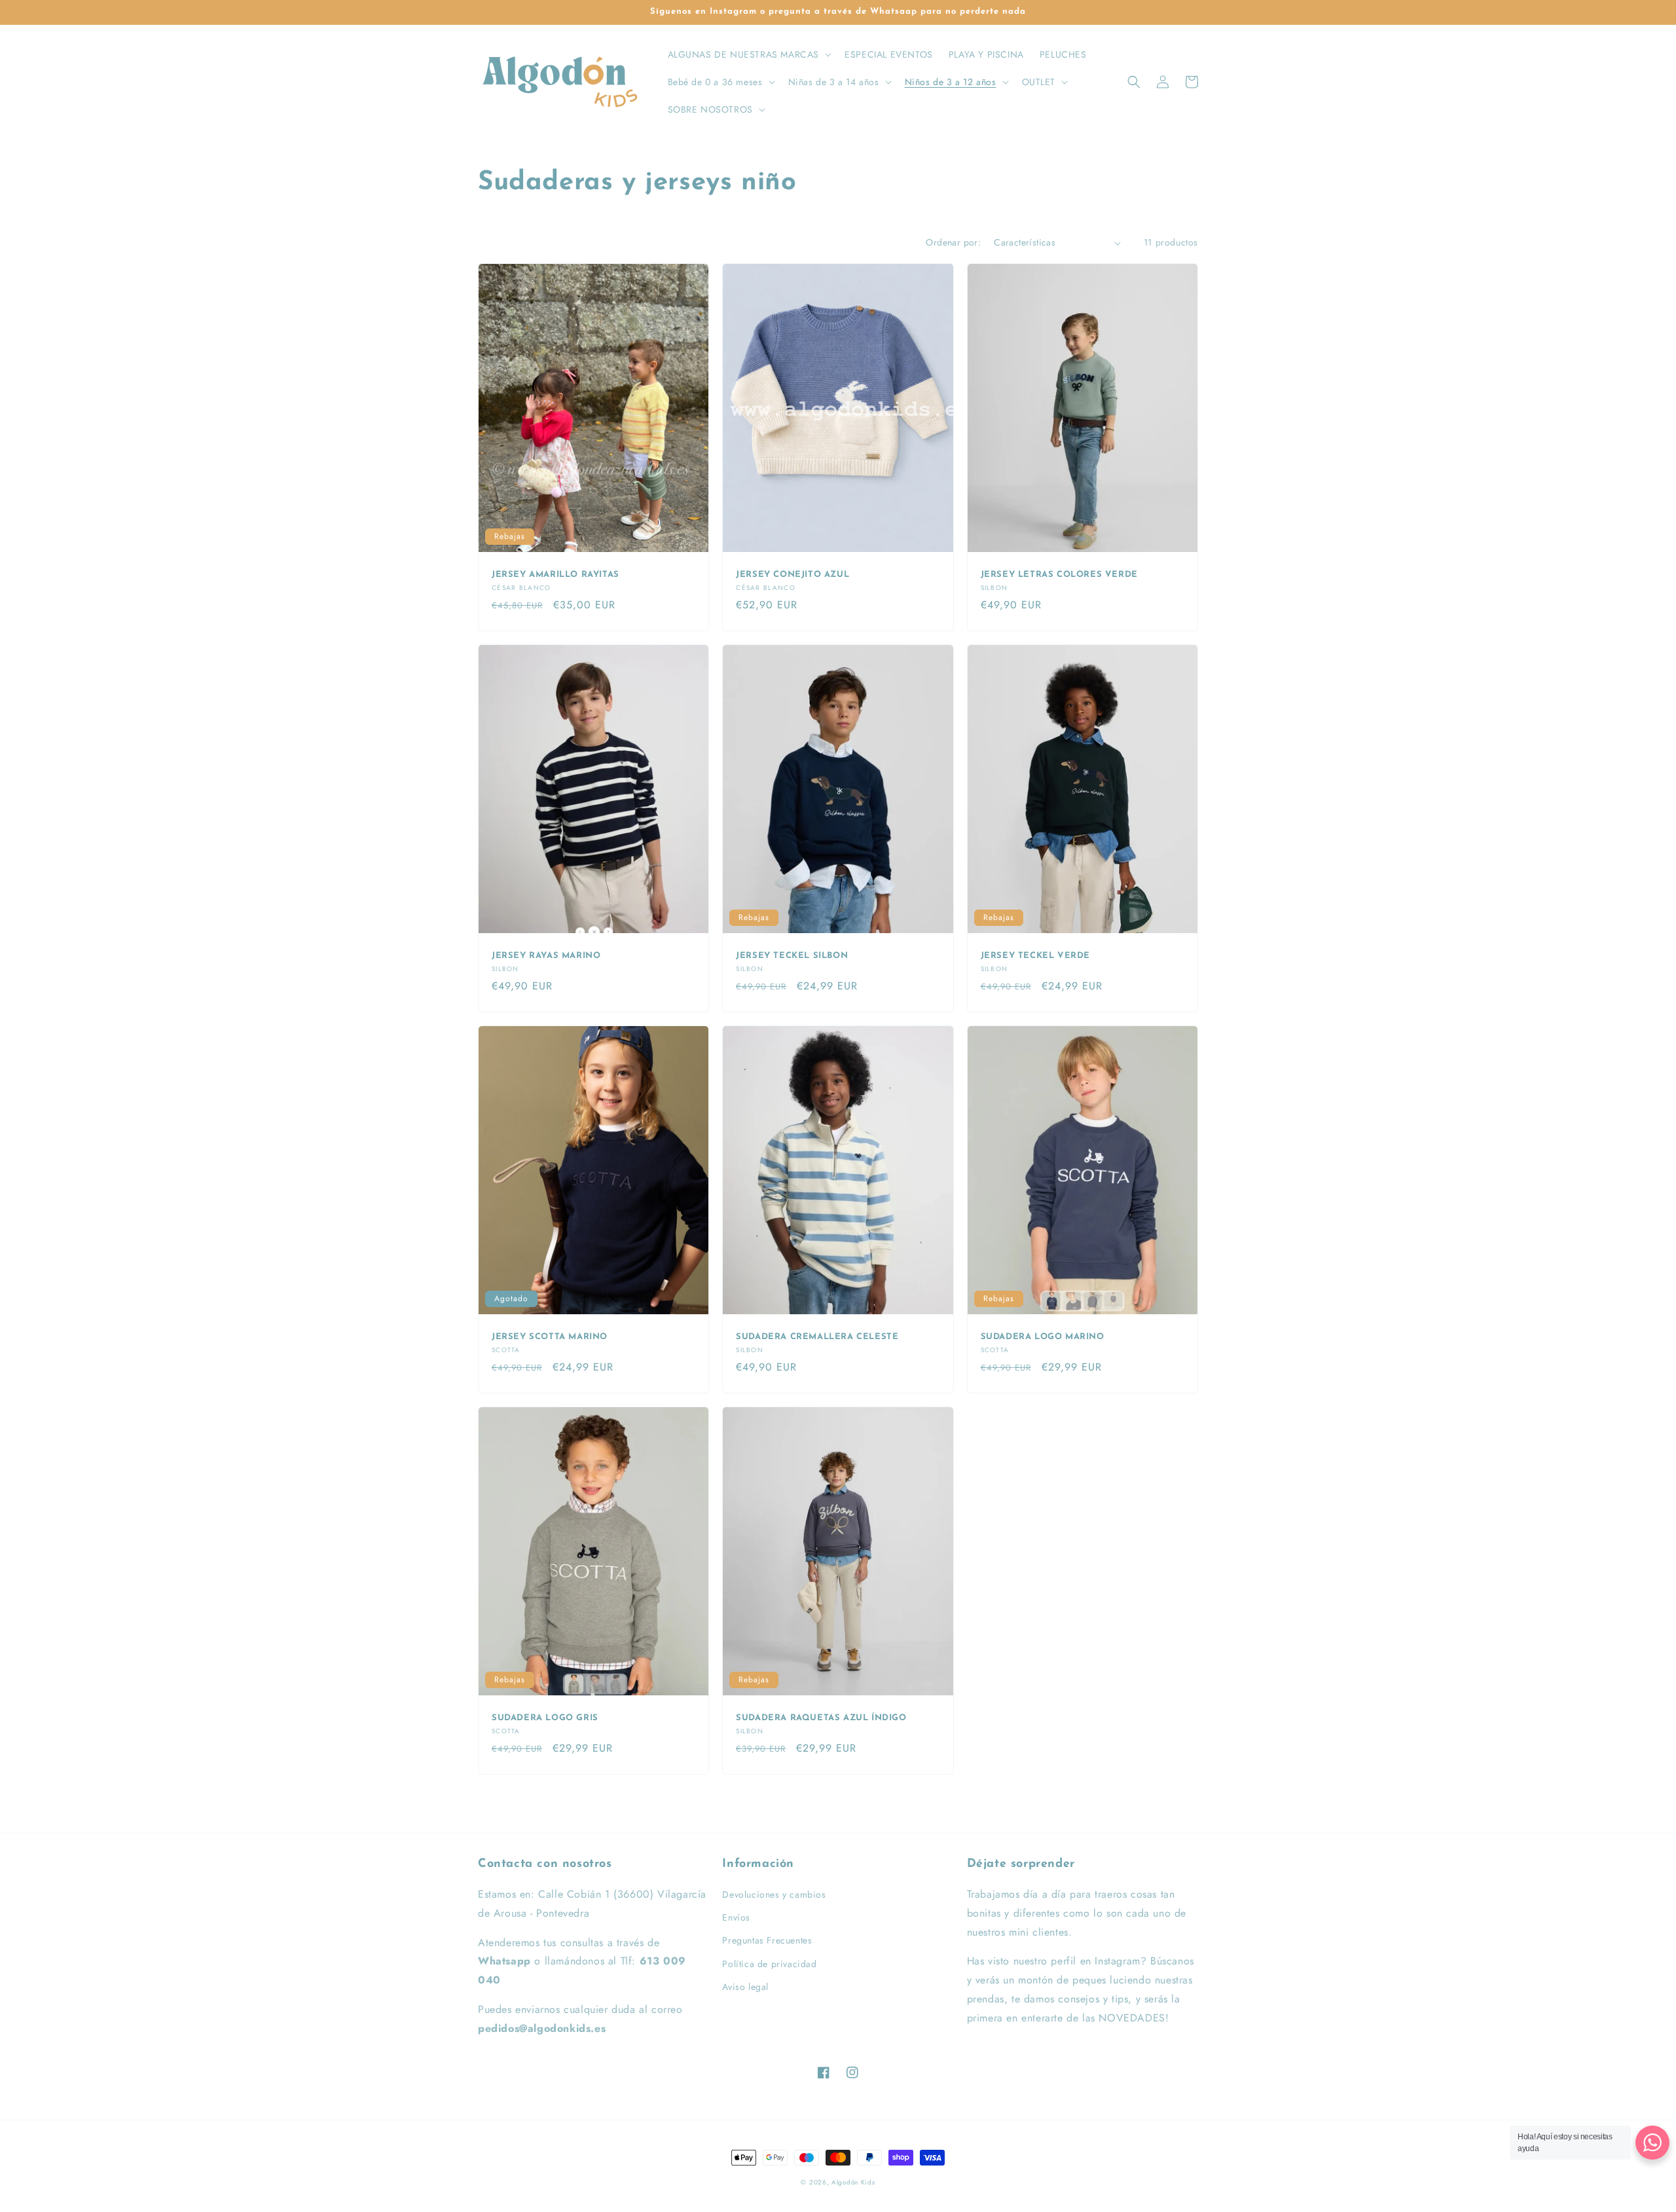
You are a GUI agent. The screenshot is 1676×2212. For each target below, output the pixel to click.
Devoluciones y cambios (774, 1894)
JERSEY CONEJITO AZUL (792, 575)
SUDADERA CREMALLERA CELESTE (817, 1337)
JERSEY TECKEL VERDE (1035, 956)
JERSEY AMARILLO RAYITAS (556, 575)
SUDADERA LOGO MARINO (1043, 1337)
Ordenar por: (953, 242)
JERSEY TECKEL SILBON (792, 956)
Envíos (736, 1917)
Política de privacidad (769, 1964)
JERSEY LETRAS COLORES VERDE (1059, 575)
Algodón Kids (853, 2182)
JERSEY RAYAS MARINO (546, 956)
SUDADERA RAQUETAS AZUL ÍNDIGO (821, 1718)
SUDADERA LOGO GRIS (545, 1718)
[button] (749, 54)
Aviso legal (745, 1987)
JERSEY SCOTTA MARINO (550, 1337)
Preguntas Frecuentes (767, 1940)
